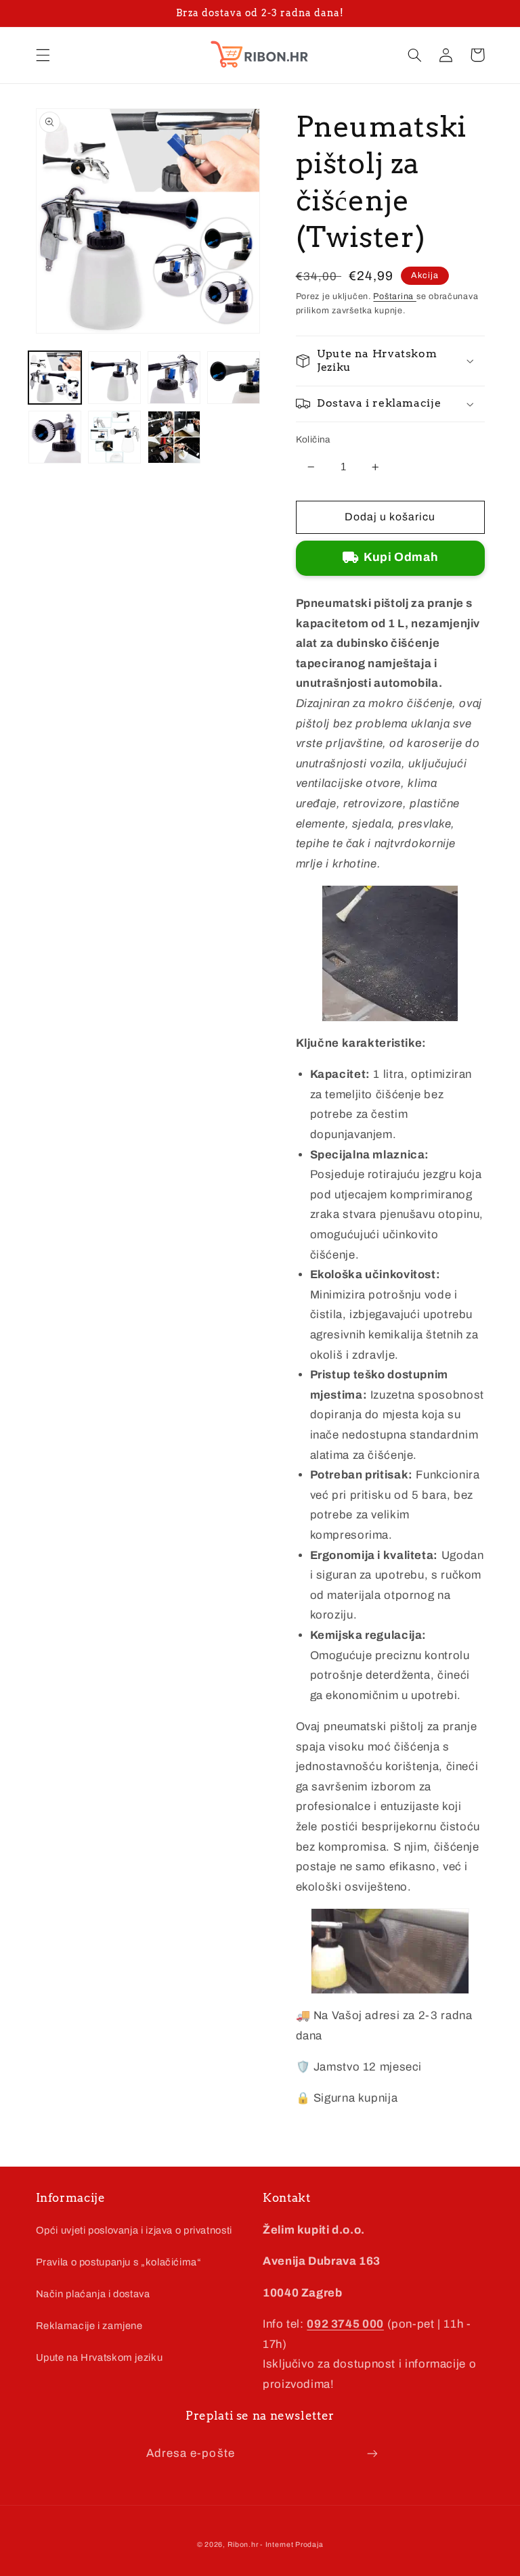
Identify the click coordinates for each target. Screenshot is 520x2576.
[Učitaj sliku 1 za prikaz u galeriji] (55, 378)
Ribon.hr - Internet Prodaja (276, 2545)
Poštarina (394, 296)
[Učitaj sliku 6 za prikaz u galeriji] (114, 437)
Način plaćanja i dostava (93, 2294)
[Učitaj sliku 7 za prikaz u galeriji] (174, 437)
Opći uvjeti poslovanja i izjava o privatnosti (134, 2230)
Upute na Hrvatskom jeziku (100, 2357)
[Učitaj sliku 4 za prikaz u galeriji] (234, 378)
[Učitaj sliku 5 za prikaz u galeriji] (55, 437)
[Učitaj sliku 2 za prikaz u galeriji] (114, 378)
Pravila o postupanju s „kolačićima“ (119, 2262)
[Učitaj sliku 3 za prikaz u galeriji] (174, 378)
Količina (313, 439)
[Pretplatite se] (372, 2453)
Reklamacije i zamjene (89, 2326)
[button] (43, 55)
